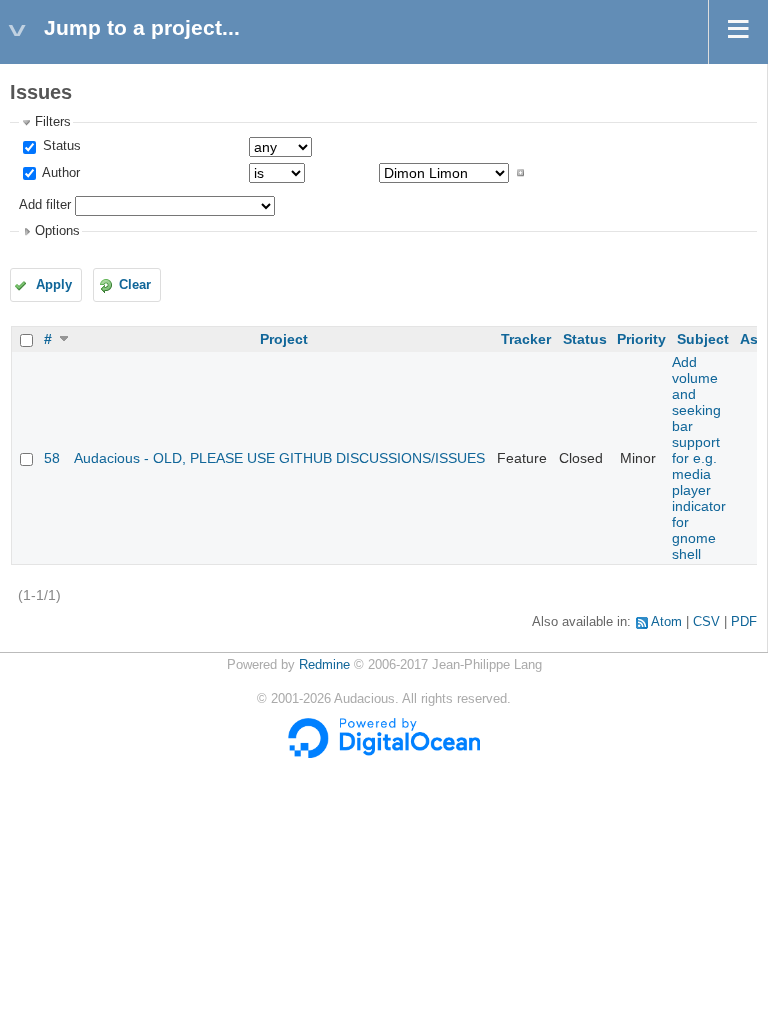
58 (52, 458)
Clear (135, 285)
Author (59, 173)
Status (60, 146)
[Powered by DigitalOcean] (384, 754)
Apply (54, 285)
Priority (641, 339)
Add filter (45, 205)
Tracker (526, 339)
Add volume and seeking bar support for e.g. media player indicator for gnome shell (699, 458)
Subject (703, 339)
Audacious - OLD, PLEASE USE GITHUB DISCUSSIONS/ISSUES (279, 458)
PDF (744, 622)
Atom (666, 622)
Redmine (324, 665)
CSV (706, 622)
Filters (53, 122)
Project (284, 339)
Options (57, 231)
